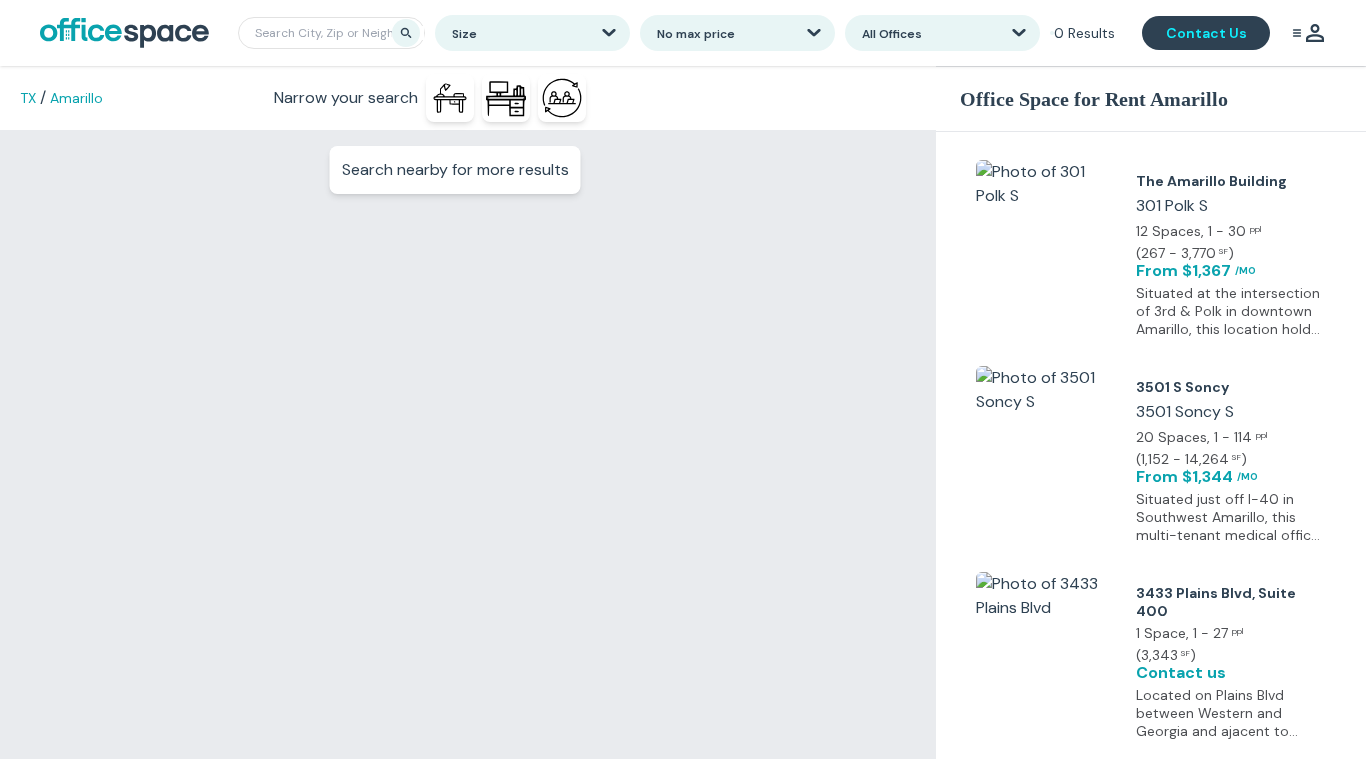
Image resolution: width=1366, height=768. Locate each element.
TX (28, 98)
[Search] (406, 33)
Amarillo (76, 98)
